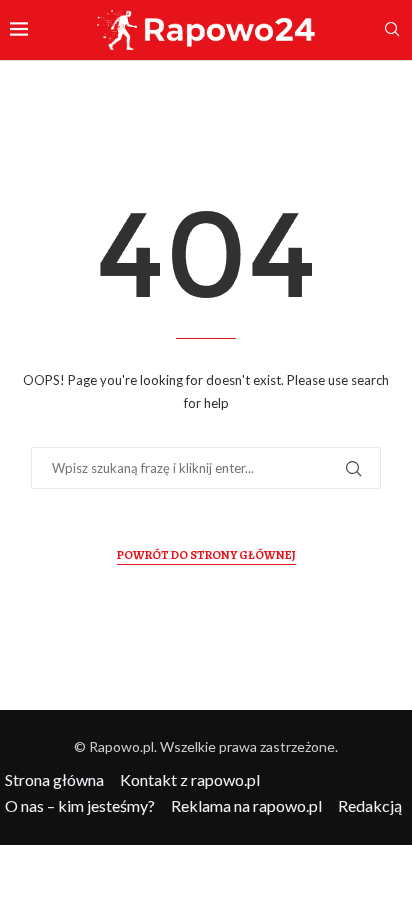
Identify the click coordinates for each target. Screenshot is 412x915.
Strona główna (54, 779)
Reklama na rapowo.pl (246, 805)
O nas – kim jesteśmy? (80, 805)
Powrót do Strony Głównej (206, 555)
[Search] (392, 30)
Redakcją (370, 805)
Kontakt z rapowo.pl (190, 779)
